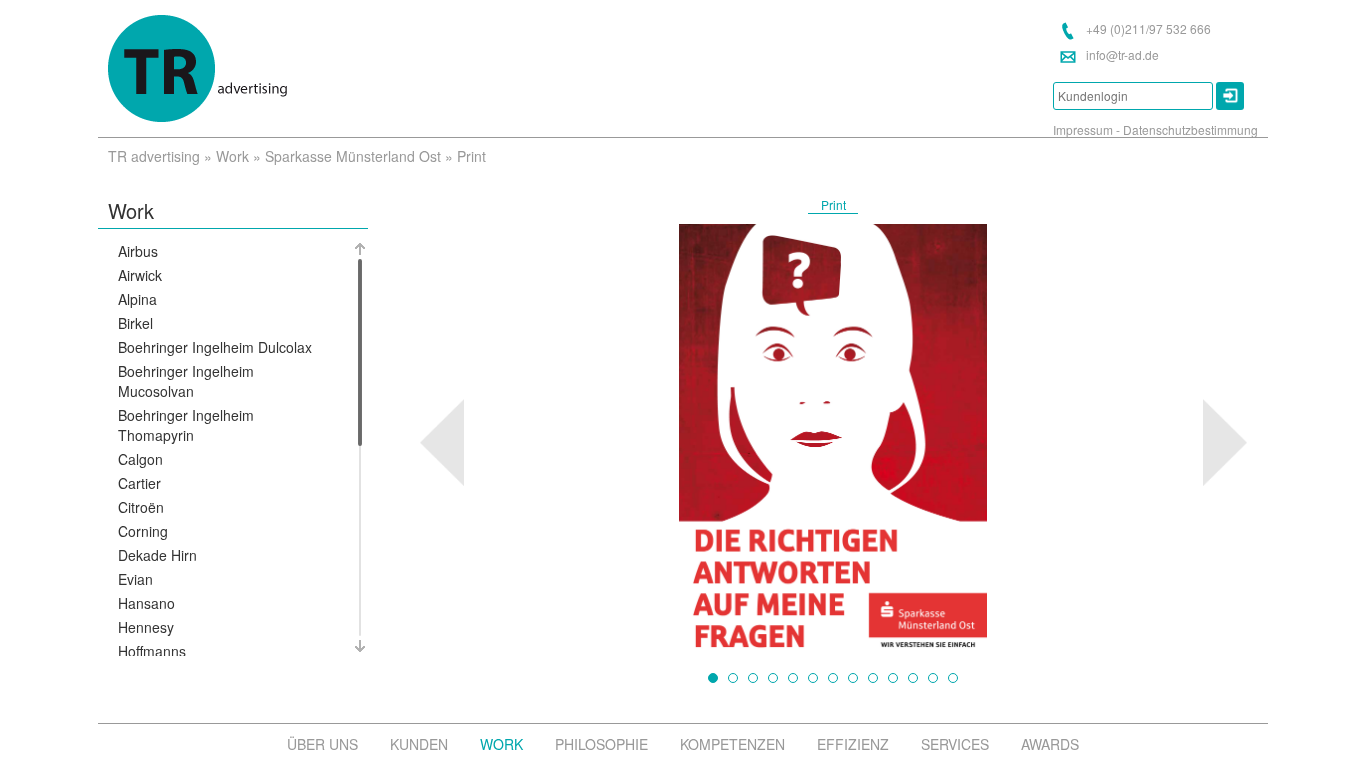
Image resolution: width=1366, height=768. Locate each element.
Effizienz (853, 744)
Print (833, 204)
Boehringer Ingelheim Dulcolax (215, 347)
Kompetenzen (732, 744)
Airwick (140, 275)
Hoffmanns (152, 651)
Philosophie (601, 744)
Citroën (141, 507)
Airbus (138, 251)
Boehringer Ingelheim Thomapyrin (186, 425)
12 (933, 678)
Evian (135, 579)
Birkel (135, 323)
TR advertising (154, 156)
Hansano (146, 603)
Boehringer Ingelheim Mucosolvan (186, 381)
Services (955, 744)
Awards (1050, 744)
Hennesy (146, 627)
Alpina (137, 299)
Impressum (1083, 129)
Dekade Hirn (157, 555)
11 (913, 678)
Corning (143, 531)
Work (232, 156)
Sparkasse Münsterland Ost (353, 156)
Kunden (419, 744)
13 (953, 678)
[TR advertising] (198, 68)
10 (893, 678)
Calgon (140, 459)
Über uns (322, 744)
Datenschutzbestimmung (1190, 129)
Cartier (139, 483)
